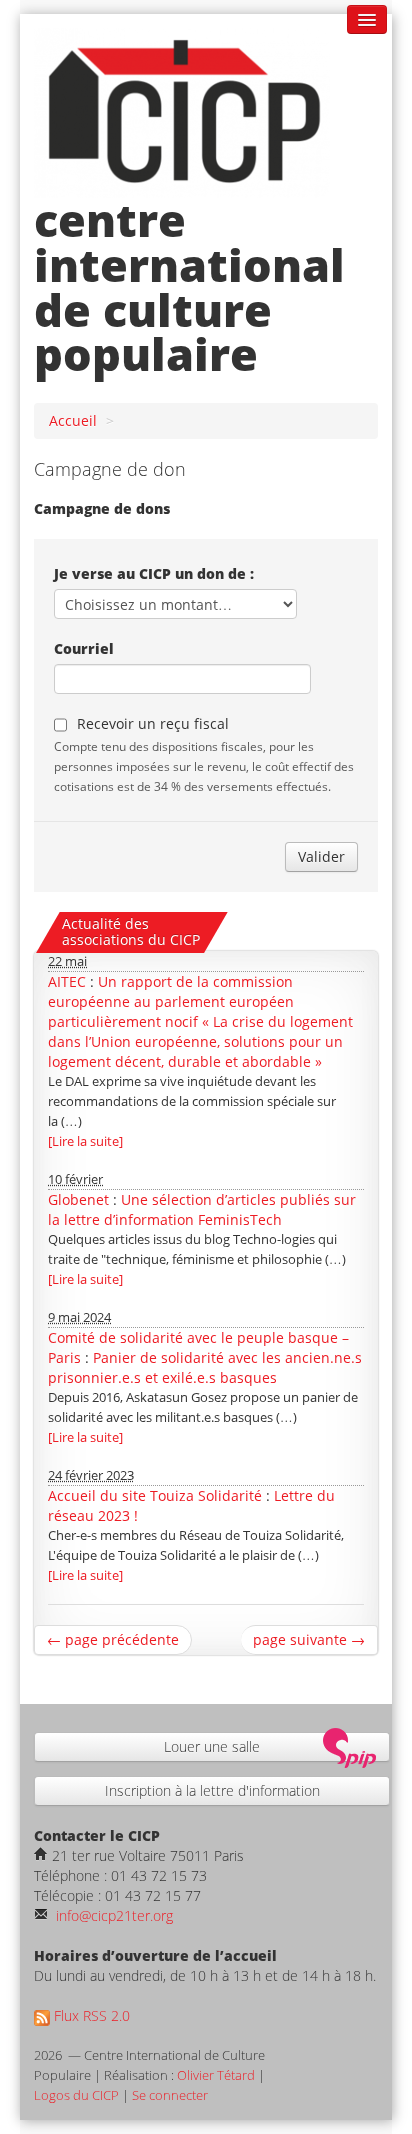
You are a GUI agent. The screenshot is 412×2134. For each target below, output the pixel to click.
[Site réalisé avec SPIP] (356, 1746)
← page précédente (113, 1639)
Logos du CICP (76, 2095)
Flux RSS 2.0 (90, 2015)
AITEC (67, 981)
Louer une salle (212, 1746)
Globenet (78, 1199)
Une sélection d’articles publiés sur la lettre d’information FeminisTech (202, 1209)
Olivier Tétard (216, 2075)
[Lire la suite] (85, 1141)
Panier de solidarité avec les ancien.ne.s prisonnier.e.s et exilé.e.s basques (205, 1367)
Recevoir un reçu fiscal (153, 723)
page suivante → (309, 1639)
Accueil (73, 420)
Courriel (84, 648)
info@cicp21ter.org (112, 1915)
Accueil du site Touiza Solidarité (155, 1495)
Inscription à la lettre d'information (212, 1790)
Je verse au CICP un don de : (154, 573)
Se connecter (170, 2095)
